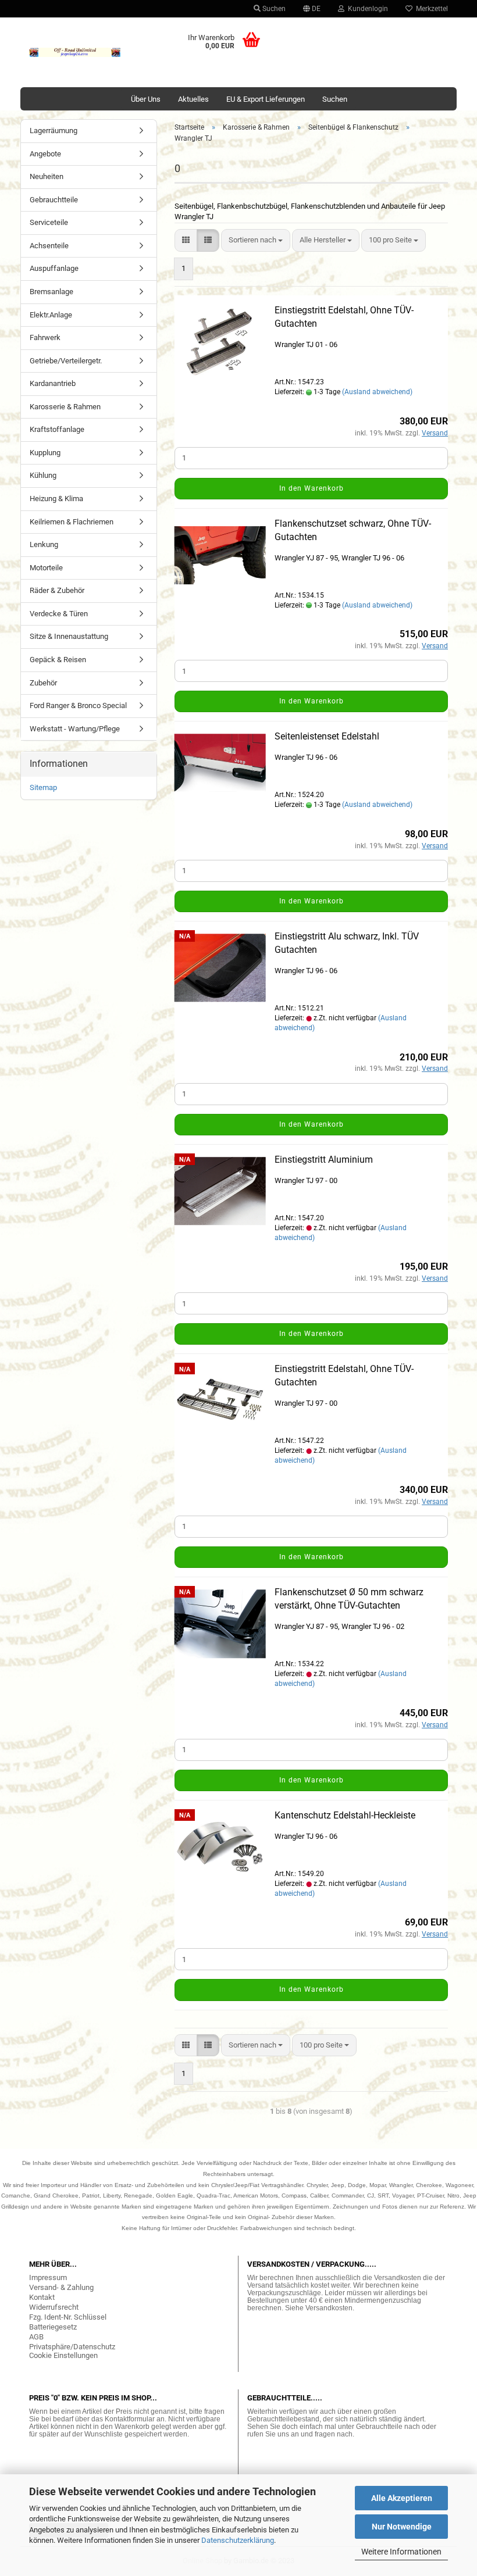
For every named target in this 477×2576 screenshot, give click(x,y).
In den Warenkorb (312, 488)
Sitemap (43, 787)
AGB (36, 2337)
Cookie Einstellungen (63, 2355)
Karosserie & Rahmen (65, 407)
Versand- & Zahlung (61, 2287)
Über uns (146, 99)
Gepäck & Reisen (58, 660)
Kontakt (42, 2297)
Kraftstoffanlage (57, 429)
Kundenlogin (366, 9)
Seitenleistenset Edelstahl (327, 736)
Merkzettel (430, 9)
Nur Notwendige (402, 2527)
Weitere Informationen (401, 2552)
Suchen (273, 9)
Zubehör (43, 683)
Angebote (45, 154)
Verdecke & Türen (59, 614)
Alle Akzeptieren (402, 2498)
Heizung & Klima (56, 499)
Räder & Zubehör (57, 590)
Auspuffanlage (54, 268)
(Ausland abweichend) (377, 392)
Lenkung (44, 544)
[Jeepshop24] (75, 52)
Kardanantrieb (53, 383)
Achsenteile (49, 246)
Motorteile (46, 568)
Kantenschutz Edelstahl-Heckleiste (345, 1815)
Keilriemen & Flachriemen (72, 522)
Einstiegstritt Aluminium (324, 1160)
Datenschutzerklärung (238, 2540)
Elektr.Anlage (51, 315)
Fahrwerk (45, 337)
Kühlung (43, 475)
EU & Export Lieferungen (266, 99)
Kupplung (45, 453)
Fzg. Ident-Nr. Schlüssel (68, 2317)
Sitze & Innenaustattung (69, 636)
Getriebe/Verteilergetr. (66, 361)
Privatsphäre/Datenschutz (72, 2347)
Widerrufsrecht (54, 2307)
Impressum (48, 2277)
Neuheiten (47, 176)
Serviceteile (49, 222)
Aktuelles (193, 99)
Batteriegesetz (53, 2327)
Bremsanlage (51, 292)
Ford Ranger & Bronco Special (78, 705)
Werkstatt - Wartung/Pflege (75, 729)
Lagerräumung (54, 131)
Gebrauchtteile (54, 200)
